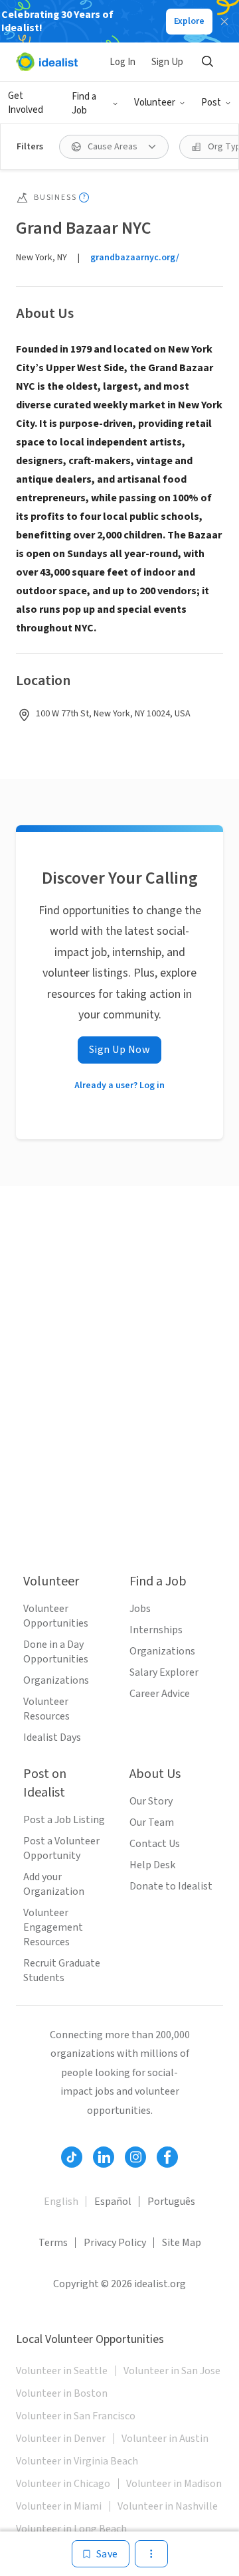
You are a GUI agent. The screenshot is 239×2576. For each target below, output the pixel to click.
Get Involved (26, 103)
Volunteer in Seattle (62, 2371)
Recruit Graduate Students (62, 1971)
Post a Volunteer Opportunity (61, 1848)
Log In (122, 62)
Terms (53, 2243)
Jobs (140, 1609)
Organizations (56, 1680)
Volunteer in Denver (61, 2439)
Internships (156, 1630)
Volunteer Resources (46, 1709)
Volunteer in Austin (165, 2439)
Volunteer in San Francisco (76, 2416)
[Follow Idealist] (72, 2157)
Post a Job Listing (64, 1820)
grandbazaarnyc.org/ (135, 258)
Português (171, 2202)
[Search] (207, 62)
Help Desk (152, 1865)
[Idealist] (47, 62)
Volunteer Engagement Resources (53, 1927)
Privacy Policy (115, 2243)
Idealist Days (52, 1737)
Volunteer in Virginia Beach (77, 2461)
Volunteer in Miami (59, 2506)
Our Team (152, 1822)
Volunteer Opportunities (56, 1616)
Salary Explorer (164, 1672)
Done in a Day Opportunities (56, 1652)
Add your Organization (54, 1884)
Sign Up (167, 62)
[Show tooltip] (84, 198)
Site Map (182, 2243)
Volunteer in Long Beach (71, 2529)
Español (113, 2202)
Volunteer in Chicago (63, 2484)
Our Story (151, 1801)
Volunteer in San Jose (172, 2371)
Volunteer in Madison (174, 2484)
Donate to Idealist (171, 1886)
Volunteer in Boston (62, 2393)
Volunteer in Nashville (168, 2506)
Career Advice (160, 1694)
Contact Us (155, 1844)
